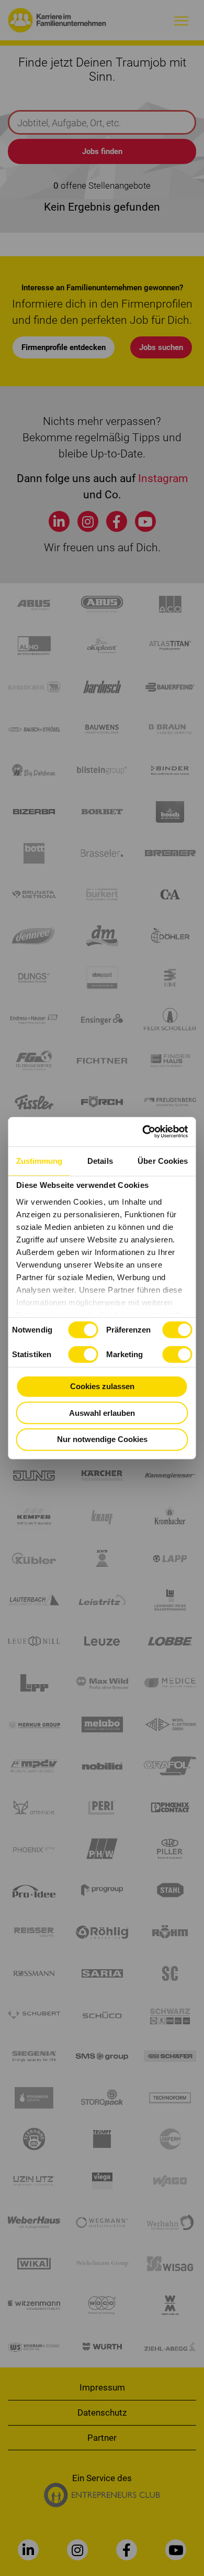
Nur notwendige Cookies (102, 1439)
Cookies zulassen (102, 1386)
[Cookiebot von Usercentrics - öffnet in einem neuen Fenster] (144, 1132)
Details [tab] (100, 1160)
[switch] (177, 1330)
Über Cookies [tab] (163, 1160)
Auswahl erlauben (102, 1412)
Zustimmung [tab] (39, 1160)
